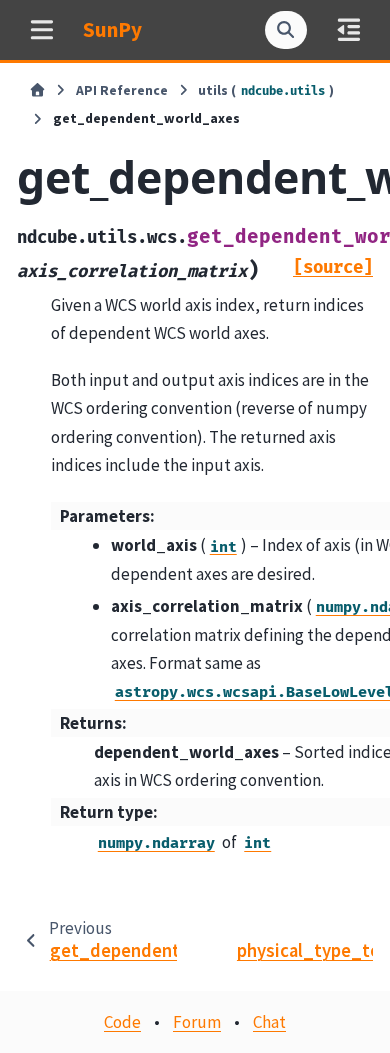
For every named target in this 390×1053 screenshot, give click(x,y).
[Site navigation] (41, 29)
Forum (197, 1022)
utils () (266, 90)
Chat (269, 1022)
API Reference (122, 90)
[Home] (37, 91)
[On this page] (348, 29)
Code (122, 1022)
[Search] (286, 30)
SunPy (112, 29)
